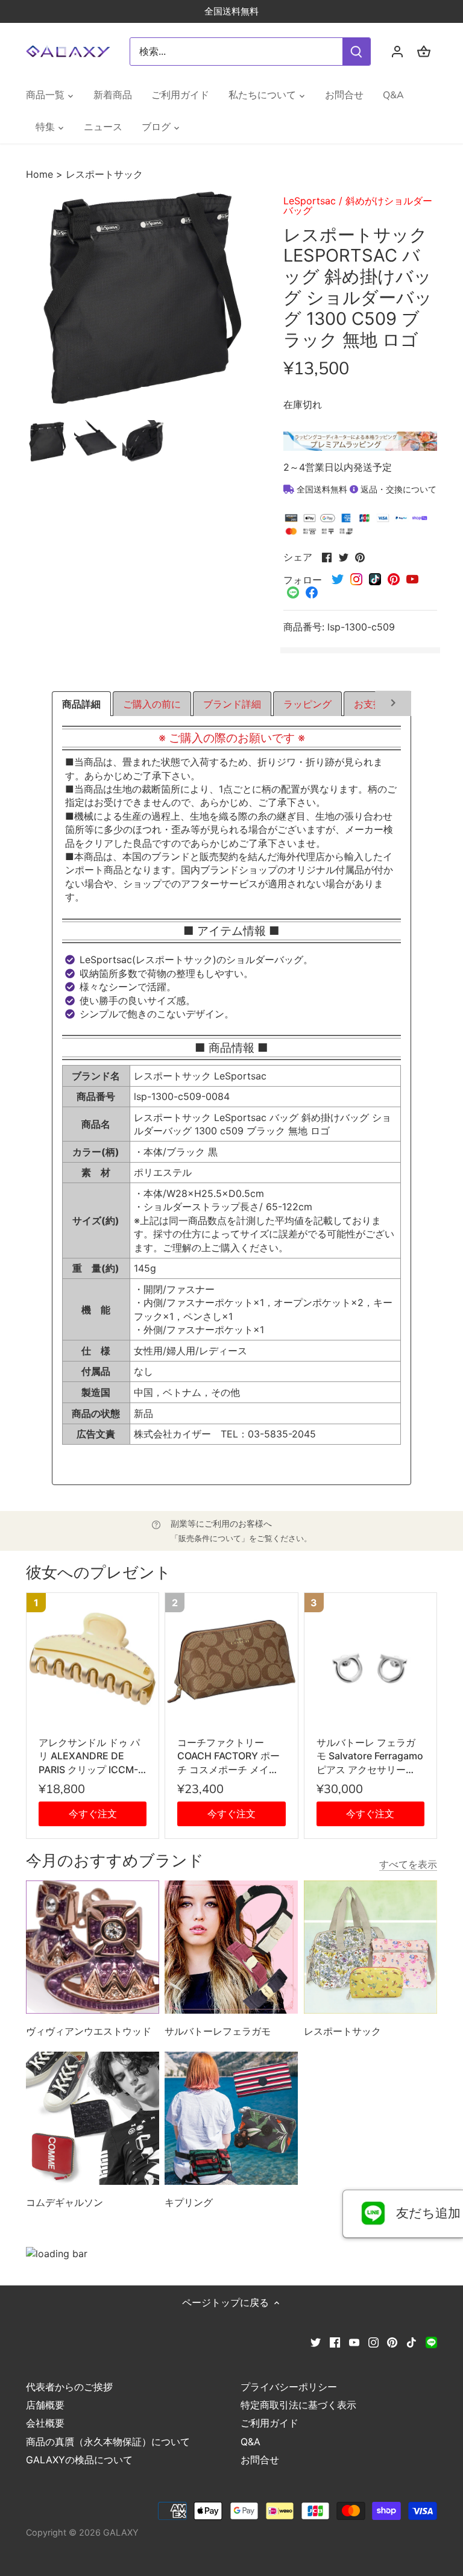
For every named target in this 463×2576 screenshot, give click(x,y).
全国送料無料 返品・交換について (365, 489)
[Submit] (356, 52)
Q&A (250, 2442)
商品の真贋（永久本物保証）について (108, 2442)
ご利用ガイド (269, 2423)
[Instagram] (373, 2342)
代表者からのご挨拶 (69, 2387)
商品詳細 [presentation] (81, 704)
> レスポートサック (99, 174)
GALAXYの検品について (79, 2460)
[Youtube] (354, 2342)
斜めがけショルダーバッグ (358, 206)
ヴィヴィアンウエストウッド (89, 2031)
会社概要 (45, 2423)
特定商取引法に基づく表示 (298, 2405)
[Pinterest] (392, 2342)
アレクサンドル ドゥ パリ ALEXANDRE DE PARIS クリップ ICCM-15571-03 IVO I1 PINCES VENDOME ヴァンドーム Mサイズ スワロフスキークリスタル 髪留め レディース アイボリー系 (93, 1756)
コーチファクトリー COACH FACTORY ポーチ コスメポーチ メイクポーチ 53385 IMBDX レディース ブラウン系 (231, 1756)
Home (41, 174)
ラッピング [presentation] (307, 704)
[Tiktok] (411, 2342)
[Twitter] (316, 2342)
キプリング (189, 2202)
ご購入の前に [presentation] (152, 704)
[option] (48, 442)
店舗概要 (45, 2405)
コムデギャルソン (65, 2202)
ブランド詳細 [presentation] (232, 704)
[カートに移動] (424, 52)
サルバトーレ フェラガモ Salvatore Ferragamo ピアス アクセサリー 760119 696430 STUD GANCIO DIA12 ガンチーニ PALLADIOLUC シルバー (370, 1756)
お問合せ (260, 2460)
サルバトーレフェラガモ (218, 2031)
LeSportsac (310, 201)
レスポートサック (342, 2031)
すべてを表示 (408, 1864)
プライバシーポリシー (289, 2387)
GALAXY (121, 2532)
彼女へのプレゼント (99, 1573)
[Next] (393, 704)
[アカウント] (397, 52)
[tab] (81, 704)
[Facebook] (335, 2342)
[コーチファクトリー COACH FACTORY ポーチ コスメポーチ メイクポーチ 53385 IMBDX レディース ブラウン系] (231, 1659)
